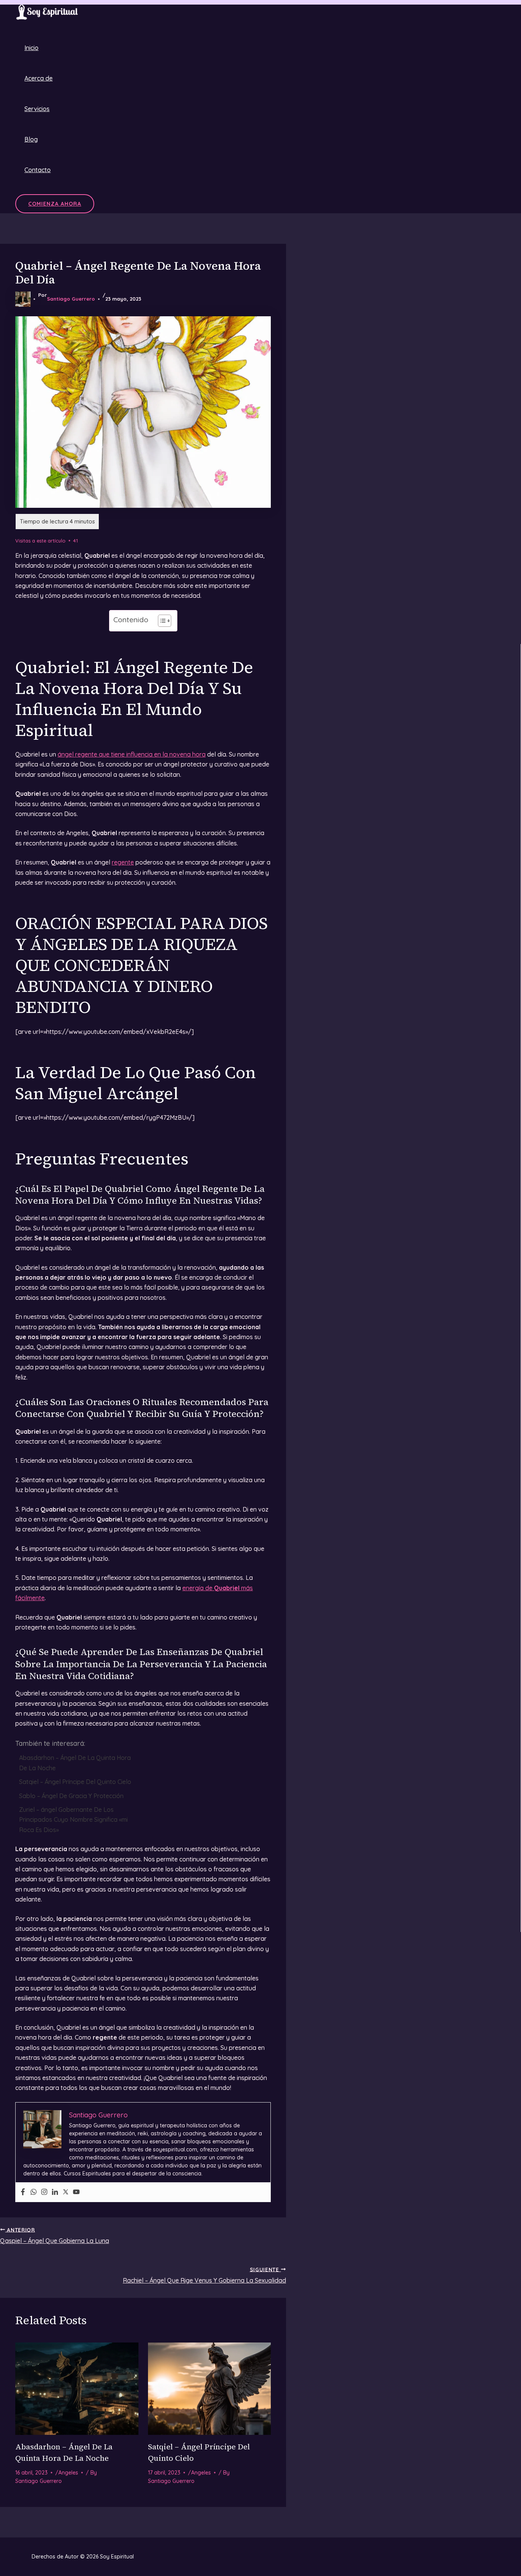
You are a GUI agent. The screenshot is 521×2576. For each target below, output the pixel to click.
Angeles (68, 2473)
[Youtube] (76, 2192)
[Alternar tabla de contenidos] (161, 621)
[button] (55, 204)
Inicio (31, 48)
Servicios (37, 109)
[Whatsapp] (34, 2192)
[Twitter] (66, 2192)
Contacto (38, 170)
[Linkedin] (55, 2192)
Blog (31, 139)
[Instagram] (44, 2192)
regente (123, 862)
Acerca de (39, 78)
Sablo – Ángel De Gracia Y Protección (71, 1796)
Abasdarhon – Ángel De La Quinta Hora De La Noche (75, 1763)
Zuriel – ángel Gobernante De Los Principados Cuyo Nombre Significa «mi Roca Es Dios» (73, 1820)
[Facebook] (23, 2192)
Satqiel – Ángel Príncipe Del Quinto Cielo (75, 1782)
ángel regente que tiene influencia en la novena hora (132, 754)
